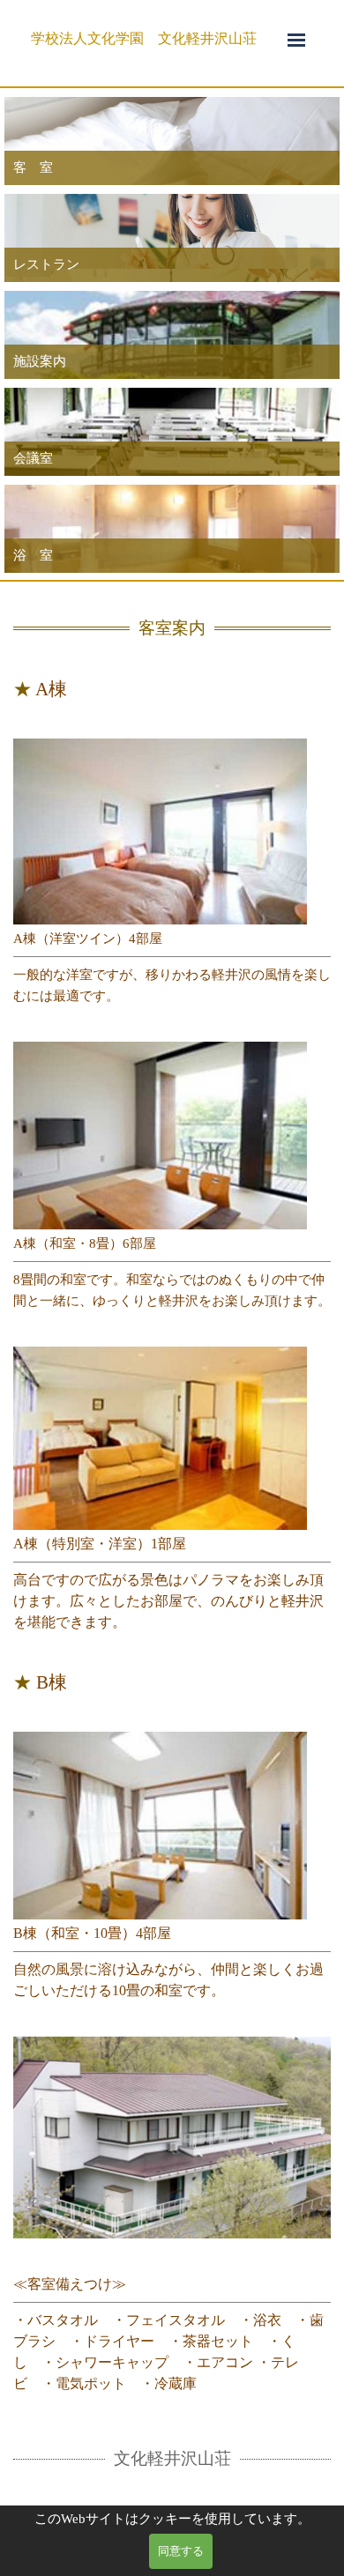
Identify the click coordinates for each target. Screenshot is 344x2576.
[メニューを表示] (296, 40)
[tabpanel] (154, 39)
